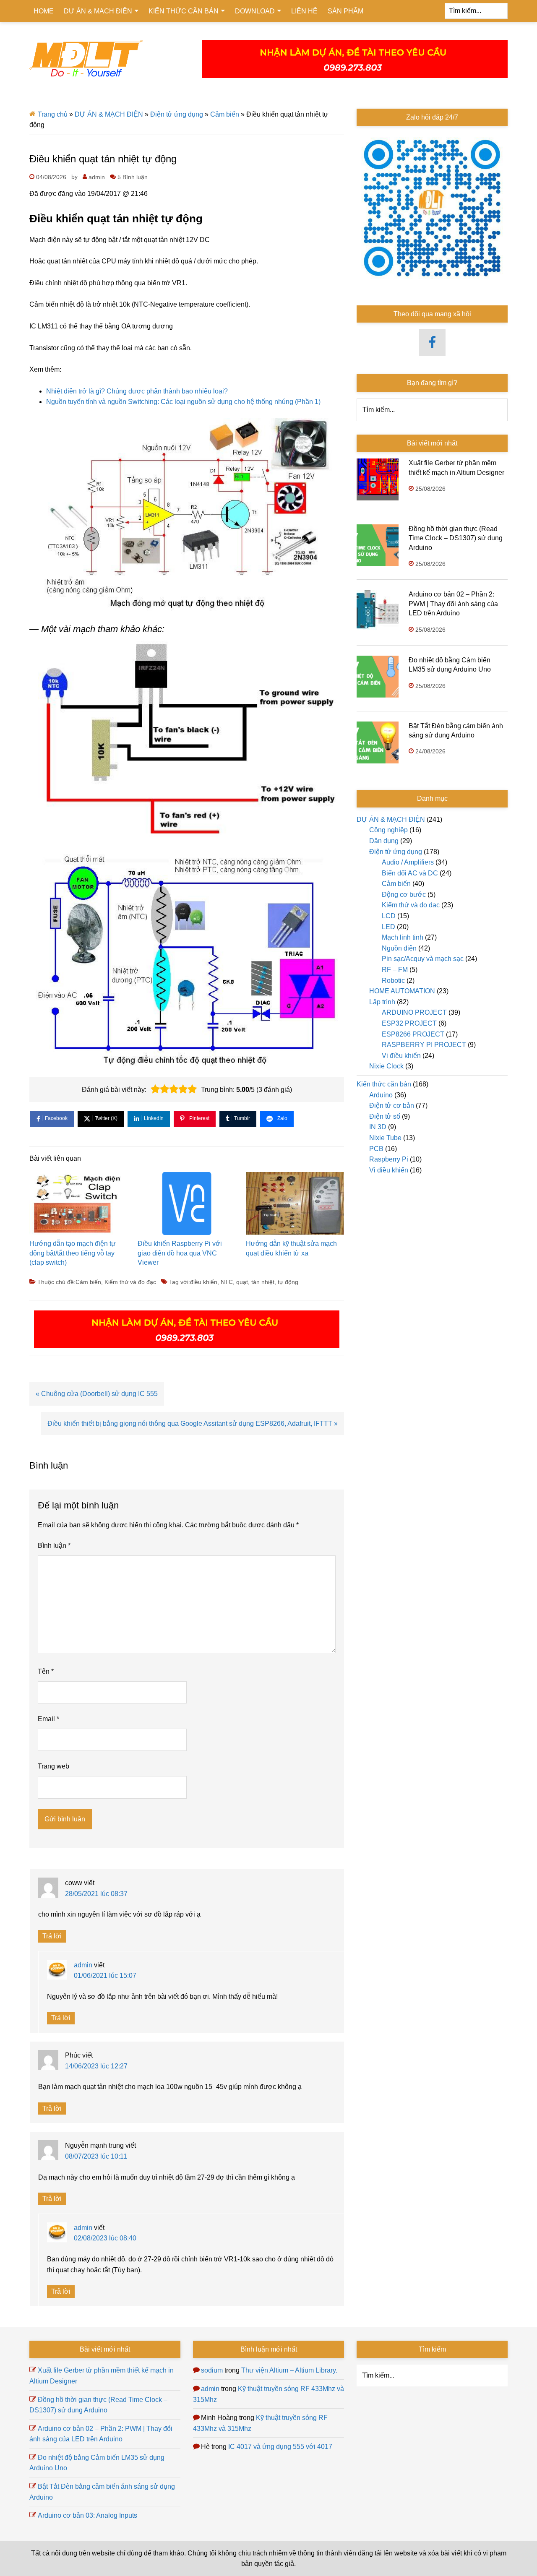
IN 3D (378, 1127)
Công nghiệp (388, 830)
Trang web (53, 1766)
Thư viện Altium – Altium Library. (289, 2370)
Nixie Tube (385, 1138)
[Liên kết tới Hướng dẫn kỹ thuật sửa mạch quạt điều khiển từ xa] (295, 1206)
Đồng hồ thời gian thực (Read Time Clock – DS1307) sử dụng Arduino (456, 538)
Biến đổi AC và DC (410, 873)
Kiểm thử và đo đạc (130, 1282)
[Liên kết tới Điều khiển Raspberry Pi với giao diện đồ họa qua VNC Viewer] (187, 1206)
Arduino (381, 1095)
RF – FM (395, 970)
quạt (242, 1282)
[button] (155, 1089)
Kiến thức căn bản (384, 1084)
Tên (46, 1671)
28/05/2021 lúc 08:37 (96, 1894)
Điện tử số (385, 1116)
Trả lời (52, 1936)
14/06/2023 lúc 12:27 (96, 2066)
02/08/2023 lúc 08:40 (105, 2238)
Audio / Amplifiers (408, 862)
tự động (288, 1282)
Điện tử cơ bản (392, 1106)
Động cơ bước (404, 895)
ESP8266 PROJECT (413, 1034)
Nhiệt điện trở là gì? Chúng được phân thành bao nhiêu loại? (137, 391)
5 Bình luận (133, 177)
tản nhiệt (263, 1282)
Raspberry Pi (389, 1159)
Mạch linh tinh (403, 937)
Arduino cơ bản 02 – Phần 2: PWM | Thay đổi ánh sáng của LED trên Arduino (453, 604)
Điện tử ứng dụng (177, 114)
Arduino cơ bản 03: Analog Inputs (87, 2515)
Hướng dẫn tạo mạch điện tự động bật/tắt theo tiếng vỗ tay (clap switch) (73, 1253)
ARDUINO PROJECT (414, 1012)
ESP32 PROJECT (409, 1023)
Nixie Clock (386, 1066)
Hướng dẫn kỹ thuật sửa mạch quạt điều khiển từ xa (291, 1248)
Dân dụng (384, 841)
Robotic (393, 981)
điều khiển (204, 1282)
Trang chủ (53, 114)
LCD (389, 916)
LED (388, 927)
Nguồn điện (399, 948)
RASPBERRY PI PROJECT (424, 1045)
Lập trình (382, 1002)
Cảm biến (225, 114)
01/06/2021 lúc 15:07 (105, 1976)
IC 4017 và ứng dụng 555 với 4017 (280, 2447)
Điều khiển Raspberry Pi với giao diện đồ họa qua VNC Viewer (180, 1253)
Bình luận (54, 1546)
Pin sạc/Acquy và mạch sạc (423, 959)
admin (83, 1965)
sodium (212, 2370)
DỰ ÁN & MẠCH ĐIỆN (109, 114)
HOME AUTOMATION (402, 991)
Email (48, 1719)
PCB (376, 1149)
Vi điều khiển (401, 1056)
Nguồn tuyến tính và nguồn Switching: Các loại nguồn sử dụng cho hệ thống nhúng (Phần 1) (183, 402)
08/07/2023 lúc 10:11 (96, 2156)
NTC (227, 1282)
